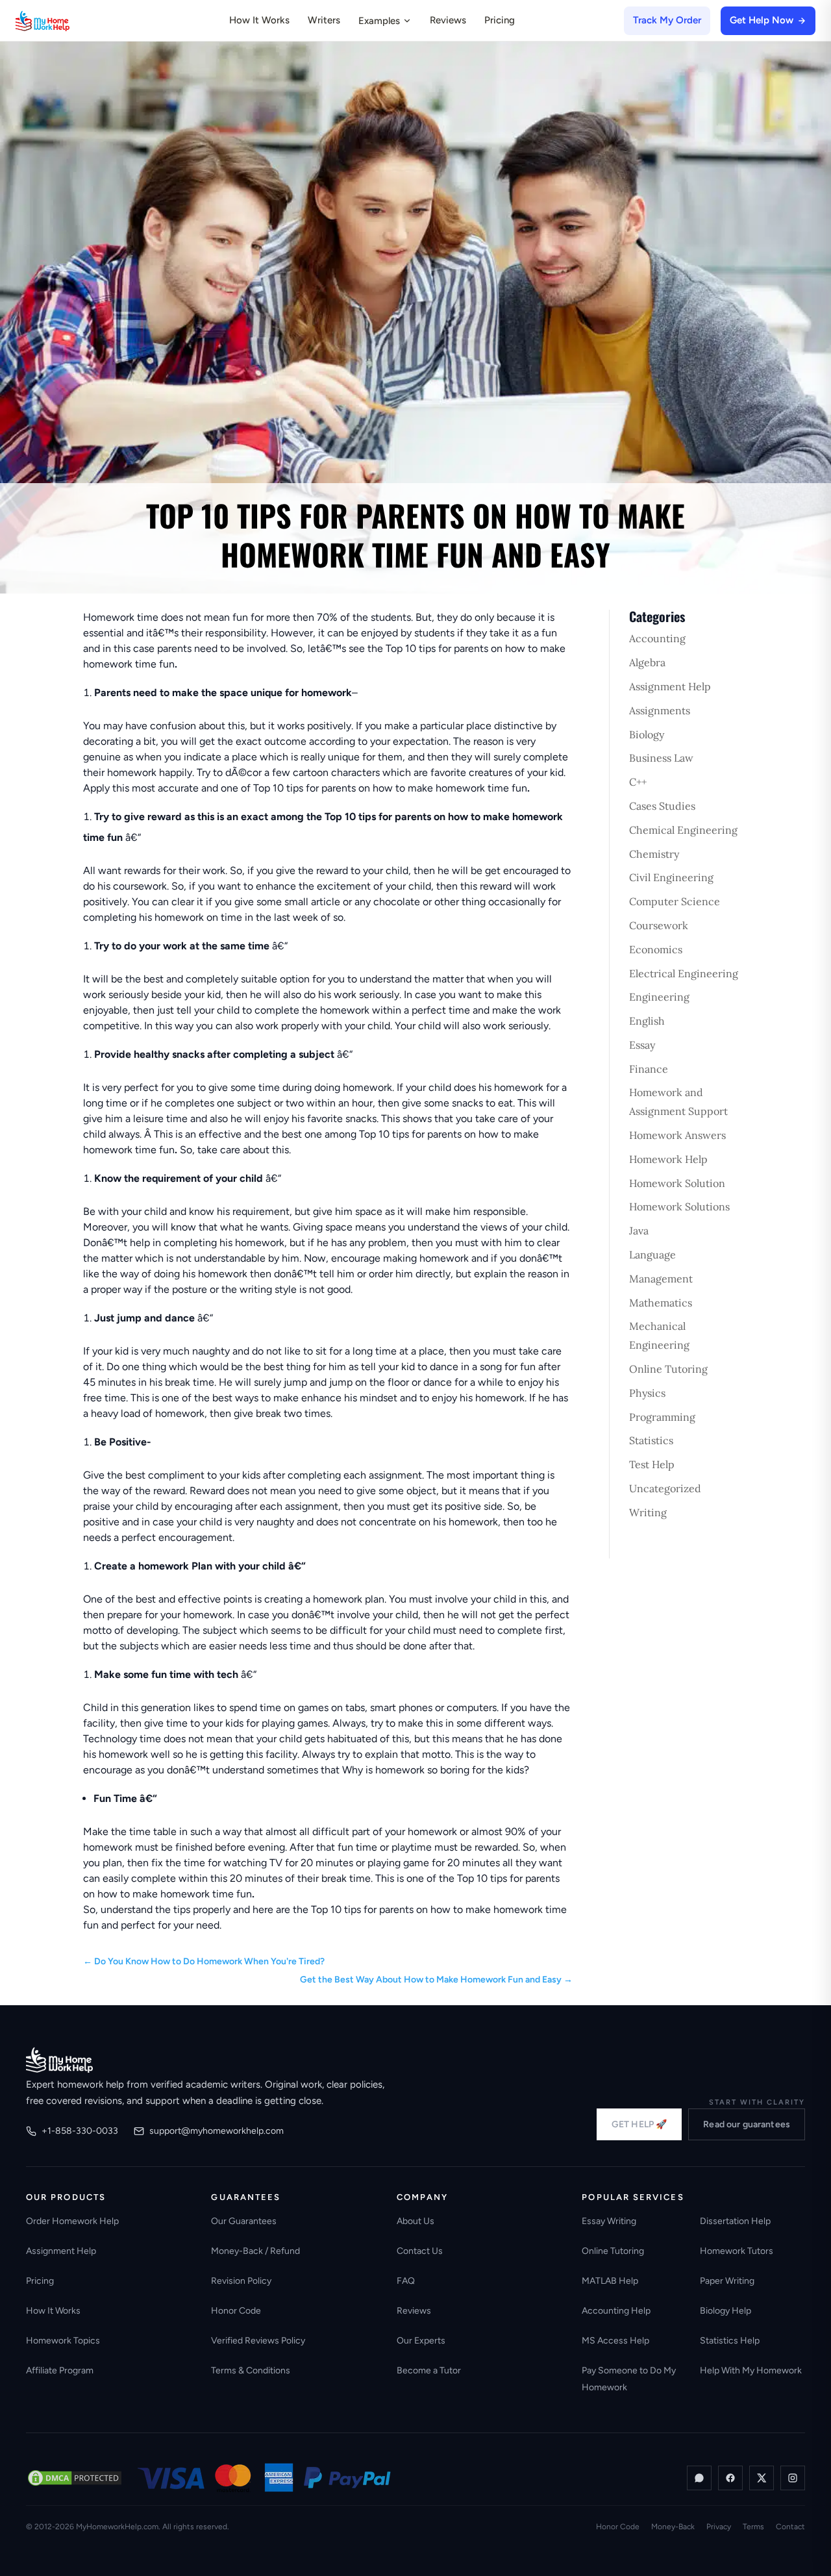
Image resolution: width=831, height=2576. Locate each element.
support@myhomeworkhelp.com (217, 2131)
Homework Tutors (737, 2251)
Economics (656, 949)
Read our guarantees (747, 2124)
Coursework (659, 925)
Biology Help (726, 2311)
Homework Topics (63, 2341)
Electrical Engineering (684, 973)
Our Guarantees (244, 2221)
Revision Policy (241, 2281)
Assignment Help (670, 686)
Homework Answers (677, 1135)
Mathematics (661, 1303)
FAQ (406, 2281)
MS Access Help (615, 2341)
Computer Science (675, 901)
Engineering (659, 997)
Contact (790, 2527)
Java (639, 1231)
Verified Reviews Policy (258, 2341)
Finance (649, 1069)
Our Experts (421, 2341)
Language (652, 1255)
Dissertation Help (735, 2221)
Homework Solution (677, 1183)
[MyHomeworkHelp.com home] (59, 2060)
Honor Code (236, 2311)
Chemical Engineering (683, 830)
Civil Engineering (671, 877)
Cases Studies (662, 806)
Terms (753, 2527)
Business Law (661, 758)
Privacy (719, 2527)
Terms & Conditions (251, 2370)
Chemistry (654, 854)
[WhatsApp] (699, 2478)
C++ (638, 782)
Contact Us (420, 2251)
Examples (379, 21)
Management (661, 1279)
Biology (647, 734)
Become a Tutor (429, 2370)
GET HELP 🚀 (639, 2124)
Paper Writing (727, 2281)
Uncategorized (665, 1488)
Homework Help (668, 1159)
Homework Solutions (679, 1207)
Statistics (651, 1440)
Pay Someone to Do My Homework (629, 2379)
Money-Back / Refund (255, 2251)
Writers (324, 20)
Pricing (500, 20)
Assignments (660, 710)
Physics (647, 1393)
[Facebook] (730, 2478)
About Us (415, 2221)
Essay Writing (609, 2221)
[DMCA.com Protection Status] (75, 2478)
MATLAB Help (610, 2281)
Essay (642, 1045)
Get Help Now (762, 20)
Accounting (657, 638)
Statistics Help (730, 2341)
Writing (648, 1512)
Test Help (652, 1464)
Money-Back (673, 2527)
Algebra (647, 662)
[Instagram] (793, 2478)
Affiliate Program (60, 2370)
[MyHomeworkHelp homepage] (68, 21)
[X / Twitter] (762, 2478)
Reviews (448, 20)
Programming (662, 1417)
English (647, 1021)
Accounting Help (616, 2311)
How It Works (259, 20)
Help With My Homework (751, 2370)
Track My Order (667, 20)
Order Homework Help (72, 2221)
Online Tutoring (668, 1369)
